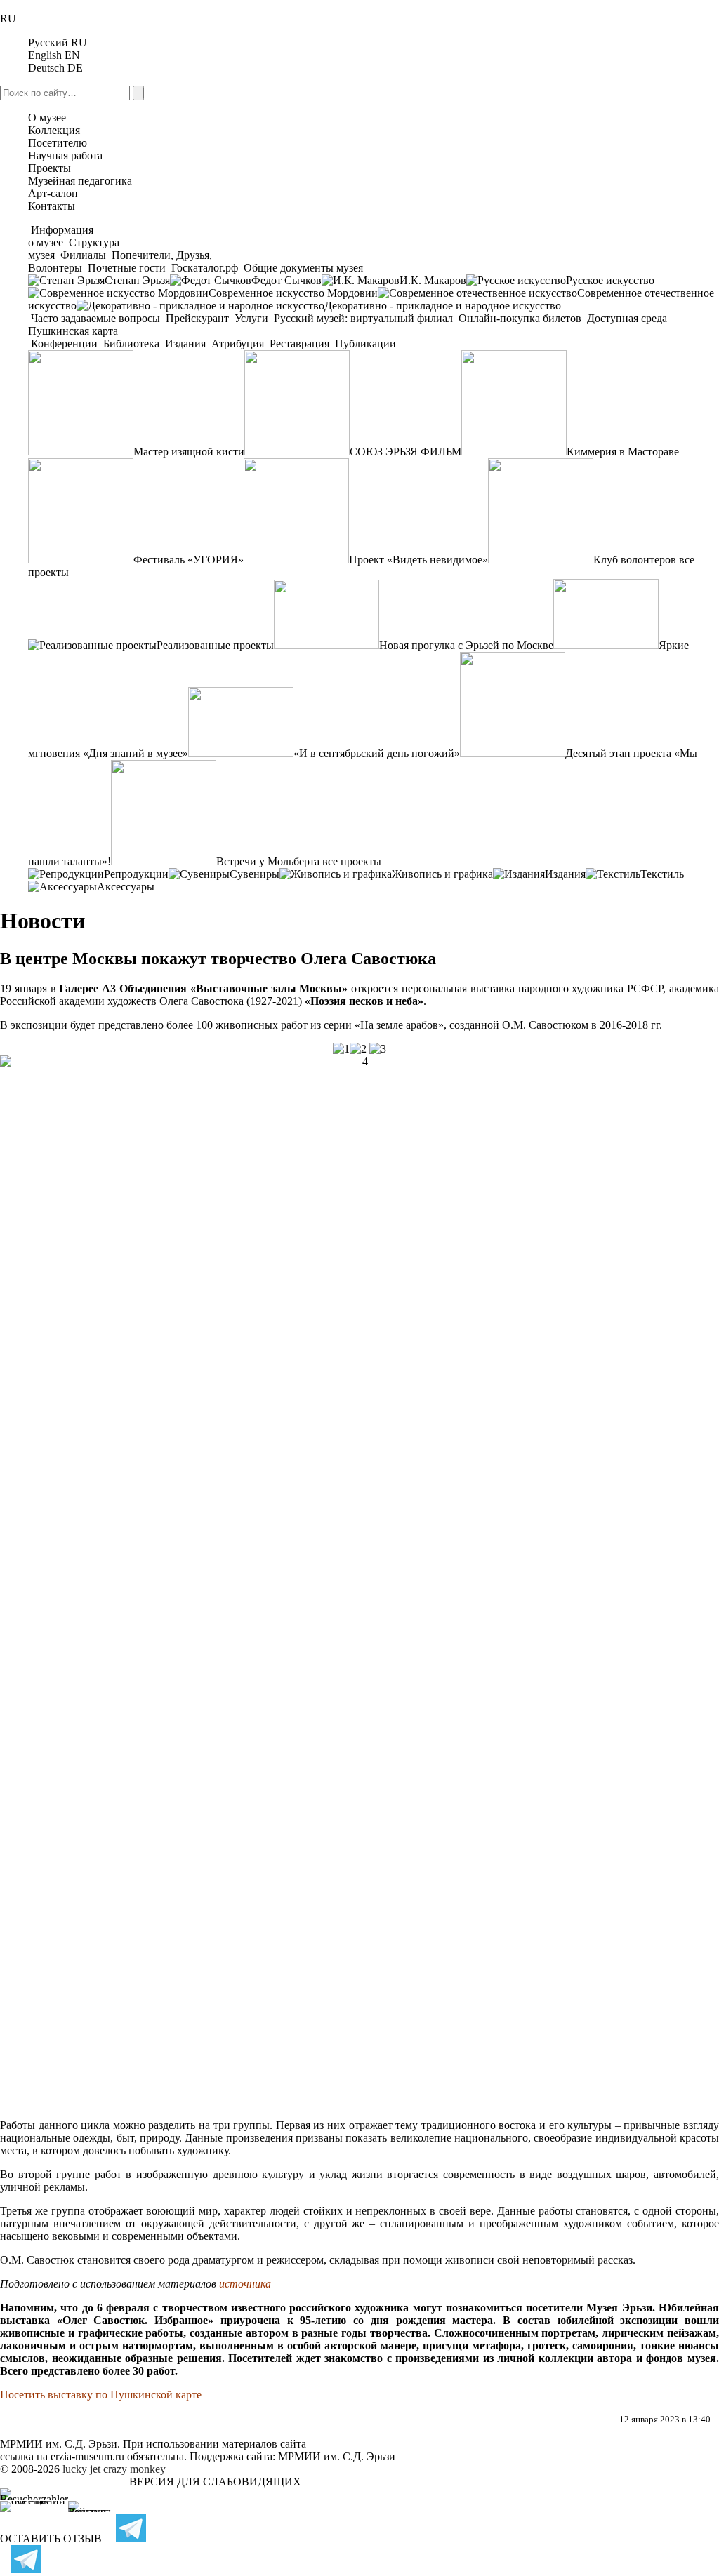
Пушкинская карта (73, 331)
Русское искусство (610, 280)
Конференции (64, 343)
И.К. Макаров (433, 280)
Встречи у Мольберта (268, 861)
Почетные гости (127, 268)
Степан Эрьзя (137, 280)
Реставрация (299, 343)
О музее (47, 118)
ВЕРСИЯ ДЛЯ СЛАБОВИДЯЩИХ (215, 2482)
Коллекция (54, 130)
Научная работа (65, 155)
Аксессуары (126, 887)
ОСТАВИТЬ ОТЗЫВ (51, 2538)
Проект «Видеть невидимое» (418, 560)
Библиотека (131, 343)
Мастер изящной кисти (189, 452)
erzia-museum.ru (87, 2456)
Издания (185, 343)
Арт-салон (53, 193)
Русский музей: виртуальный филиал (363, 318)
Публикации (364, 343)
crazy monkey (134, 2469)
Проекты (50, 168)
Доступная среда (627, 318)
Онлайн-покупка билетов (520, 318)
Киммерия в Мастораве (623, 452)
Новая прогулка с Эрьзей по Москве (466, 645)
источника (245, 2284)
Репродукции (136, 874)
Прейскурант (197, 318)
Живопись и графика (442, 874)
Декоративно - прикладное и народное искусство (443, 306)
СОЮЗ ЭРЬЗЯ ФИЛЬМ (405, 452)
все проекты (352, 861)
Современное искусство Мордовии (293, 293)
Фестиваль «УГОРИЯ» (189, 560)
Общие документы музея (302, 268)
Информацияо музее (61, 236)
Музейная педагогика (80, 181)
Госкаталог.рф (205, 268)
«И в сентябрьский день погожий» (377, 753)
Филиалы (83, 255)
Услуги (251, 318)
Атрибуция (238, 343)
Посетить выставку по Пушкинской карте (101, 2395)
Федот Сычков (286, 280)
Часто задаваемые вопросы (95, 318)
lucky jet (81, 2469)
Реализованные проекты (215, 645)
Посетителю (58, 143)
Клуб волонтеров (635, 560)
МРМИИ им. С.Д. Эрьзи (337, 2456)
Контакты (52, 206)
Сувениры (255, 874)
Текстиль (662, 874)
